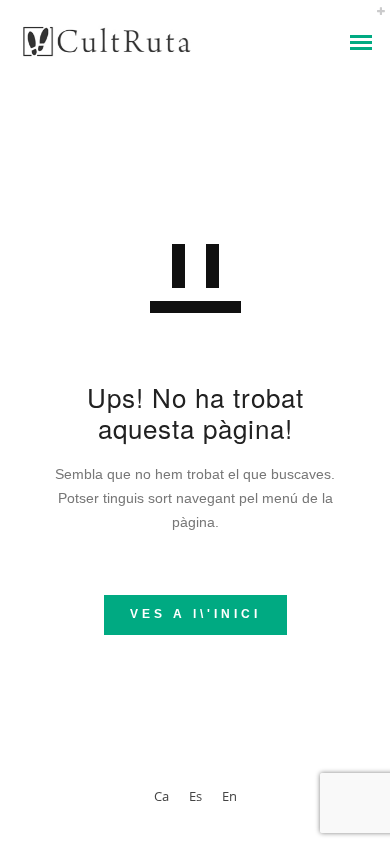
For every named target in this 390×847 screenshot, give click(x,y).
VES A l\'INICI (195, 614)
